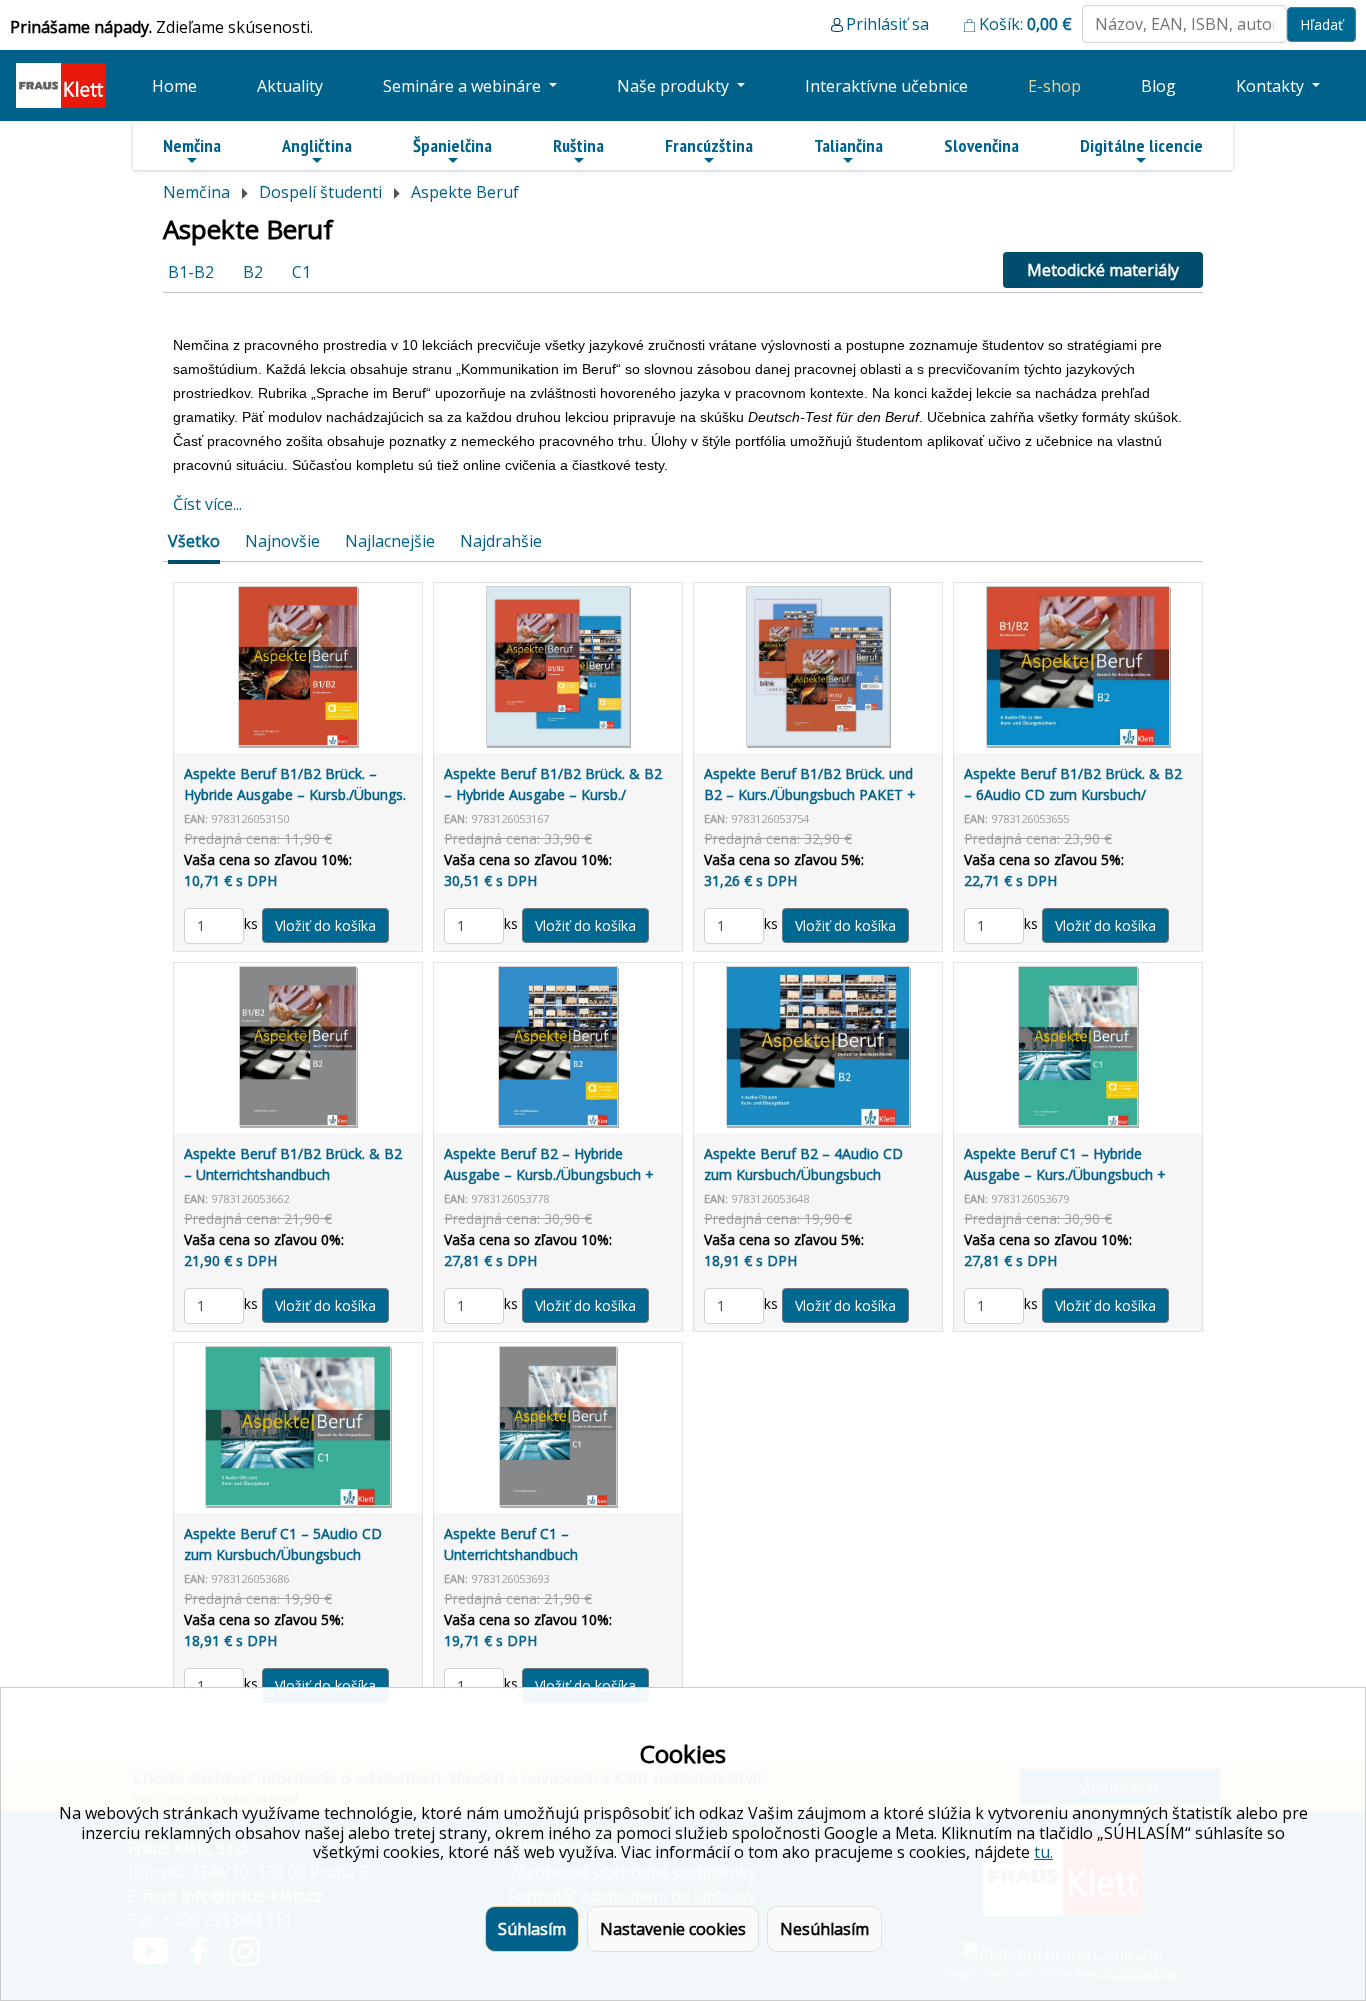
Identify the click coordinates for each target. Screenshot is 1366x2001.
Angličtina (317, 145)
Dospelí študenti (320, 192)
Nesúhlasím (824, 1929)
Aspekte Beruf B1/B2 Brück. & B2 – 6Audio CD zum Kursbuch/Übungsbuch (1073, 794)
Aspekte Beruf (465, 192)
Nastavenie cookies (673, 1929)
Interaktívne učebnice (886, 86)
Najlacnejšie (390, 541)
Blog (1158, 86)
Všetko (194, 541)
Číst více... (207, 504)
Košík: (1025, 24)
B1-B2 (191, 272)
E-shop (1054, 86)
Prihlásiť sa (887, 24)
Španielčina (452, 145)
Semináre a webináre (464, 86)
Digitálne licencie (1141, 145)
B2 (253, 272)
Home (174, 86)
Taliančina (848, 145)
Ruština (578, 145)
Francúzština (709, 145)
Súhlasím (532, 1929)
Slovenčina (981, 145)
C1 (301, 272)
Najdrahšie (501, 541)
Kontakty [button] (1272, 86)
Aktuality (290, 86)
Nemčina (192, 145)
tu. (1043, 1852)
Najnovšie (282, 541)
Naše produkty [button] (675, 86)
